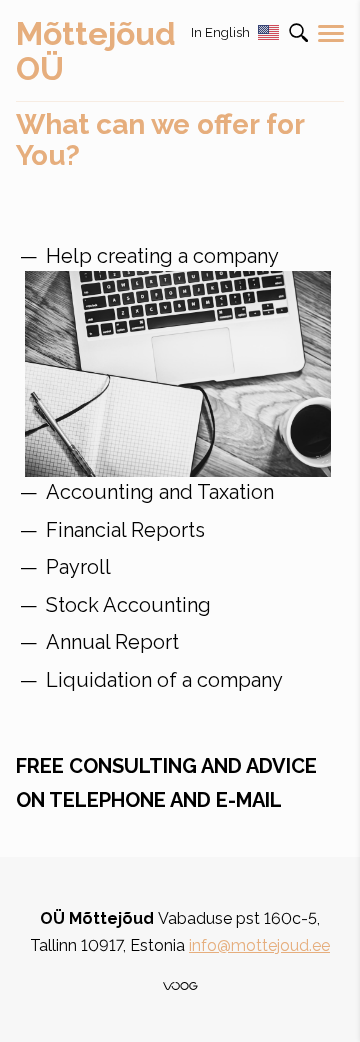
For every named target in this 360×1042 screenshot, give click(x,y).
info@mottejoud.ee (259, 945)
